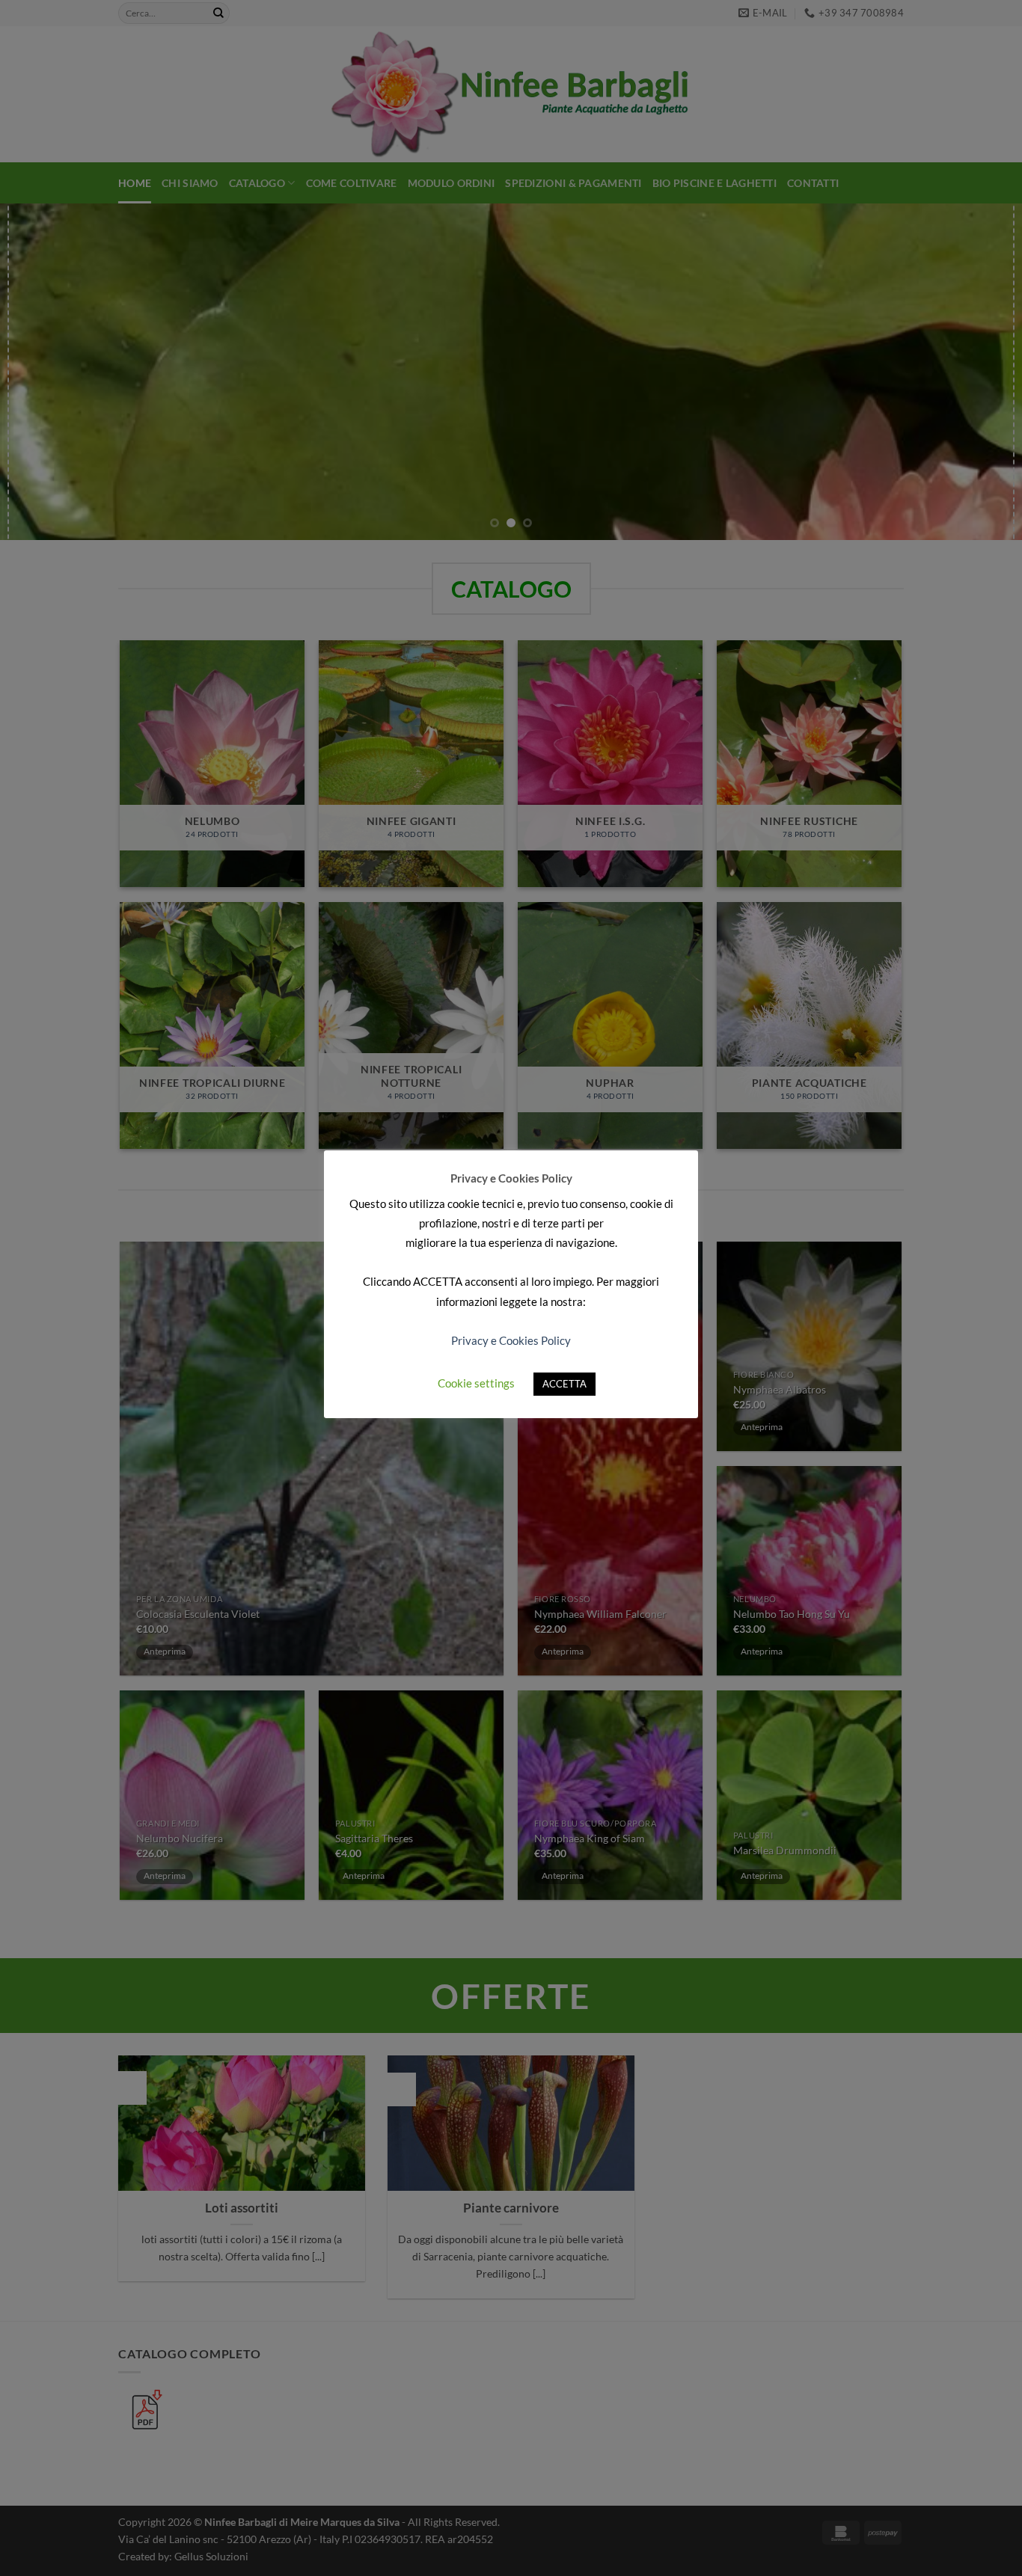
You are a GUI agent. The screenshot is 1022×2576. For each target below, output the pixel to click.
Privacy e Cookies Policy (511, 1340)
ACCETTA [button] (564, 1384)
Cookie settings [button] (476, 1383)
